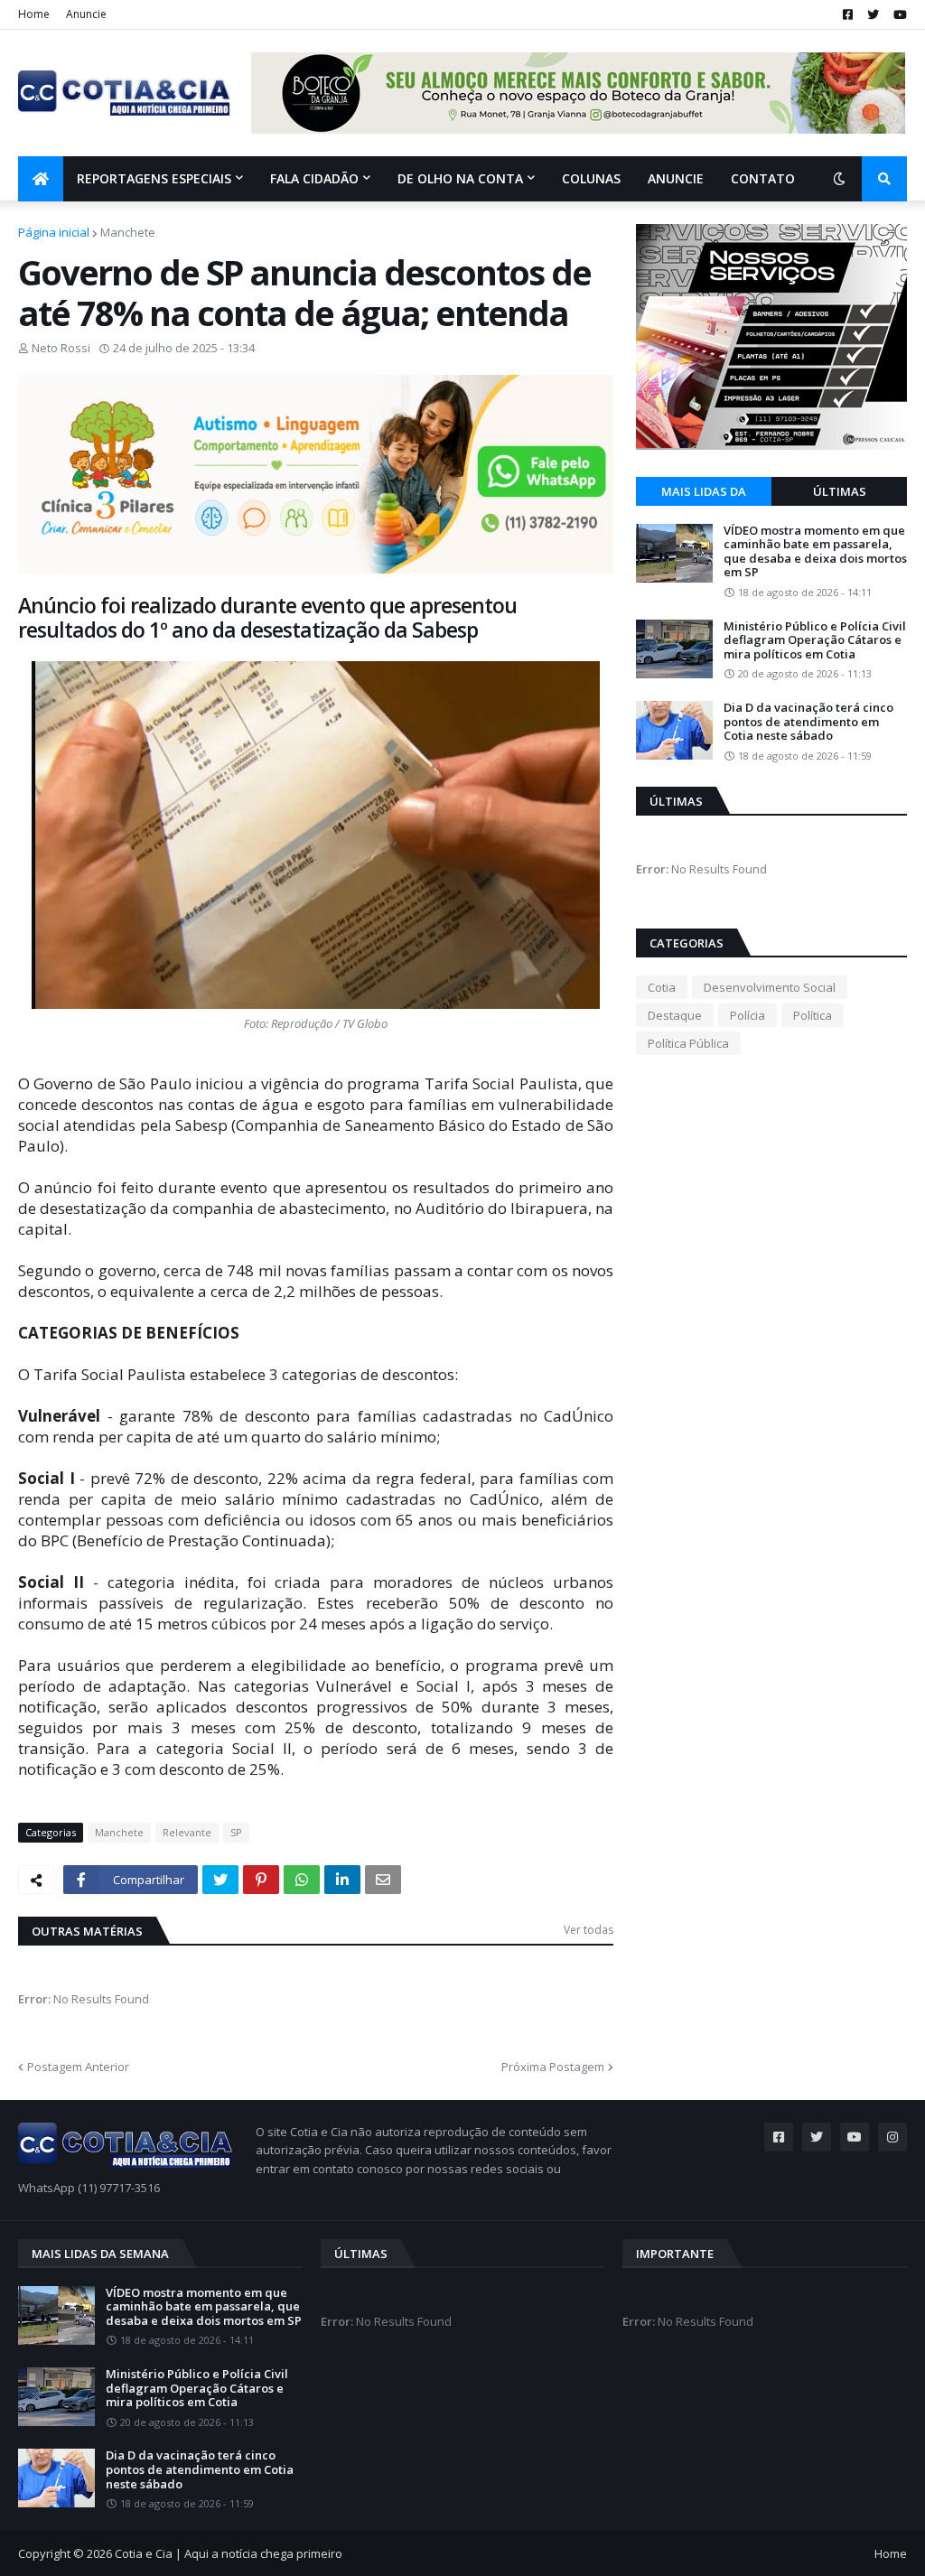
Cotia (662, 987)
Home (34, 14)
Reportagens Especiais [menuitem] (154, 178)
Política (813, 1015)
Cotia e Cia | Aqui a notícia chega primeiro (229, 2553)
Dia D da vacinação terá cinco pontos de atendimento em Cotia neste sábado (808, 722)
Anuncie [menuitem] (676, 178)
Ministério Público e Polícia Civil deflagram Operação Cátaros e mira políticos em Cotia (815, 641)
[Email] (383, 1880)
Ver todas (589, 1930)
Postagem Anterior (78, 2067)
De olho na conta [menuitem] (460, 178)
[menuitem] (41, 179)
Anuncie (86, 14)
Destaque (675, 1015)
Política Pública (688, 1043)
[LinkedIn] (342, 1880)
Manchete (128, 232)
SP (236, 1832)
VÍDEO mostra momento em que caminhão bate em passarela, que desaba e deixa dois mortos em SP (815, 552)
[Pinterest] (261, 1880)
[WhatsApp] (302, 1880)
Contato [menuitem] (763, 178)
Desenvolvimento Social (770, 987)
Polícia (747, 1015)
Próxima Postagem (553, 2067)
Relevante (187, 1832)
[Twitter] (220, 1880)
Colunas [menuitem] (591, 178)
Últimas (840, 491)
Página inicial (54, 232)
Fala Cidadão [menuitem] (314, 178)
